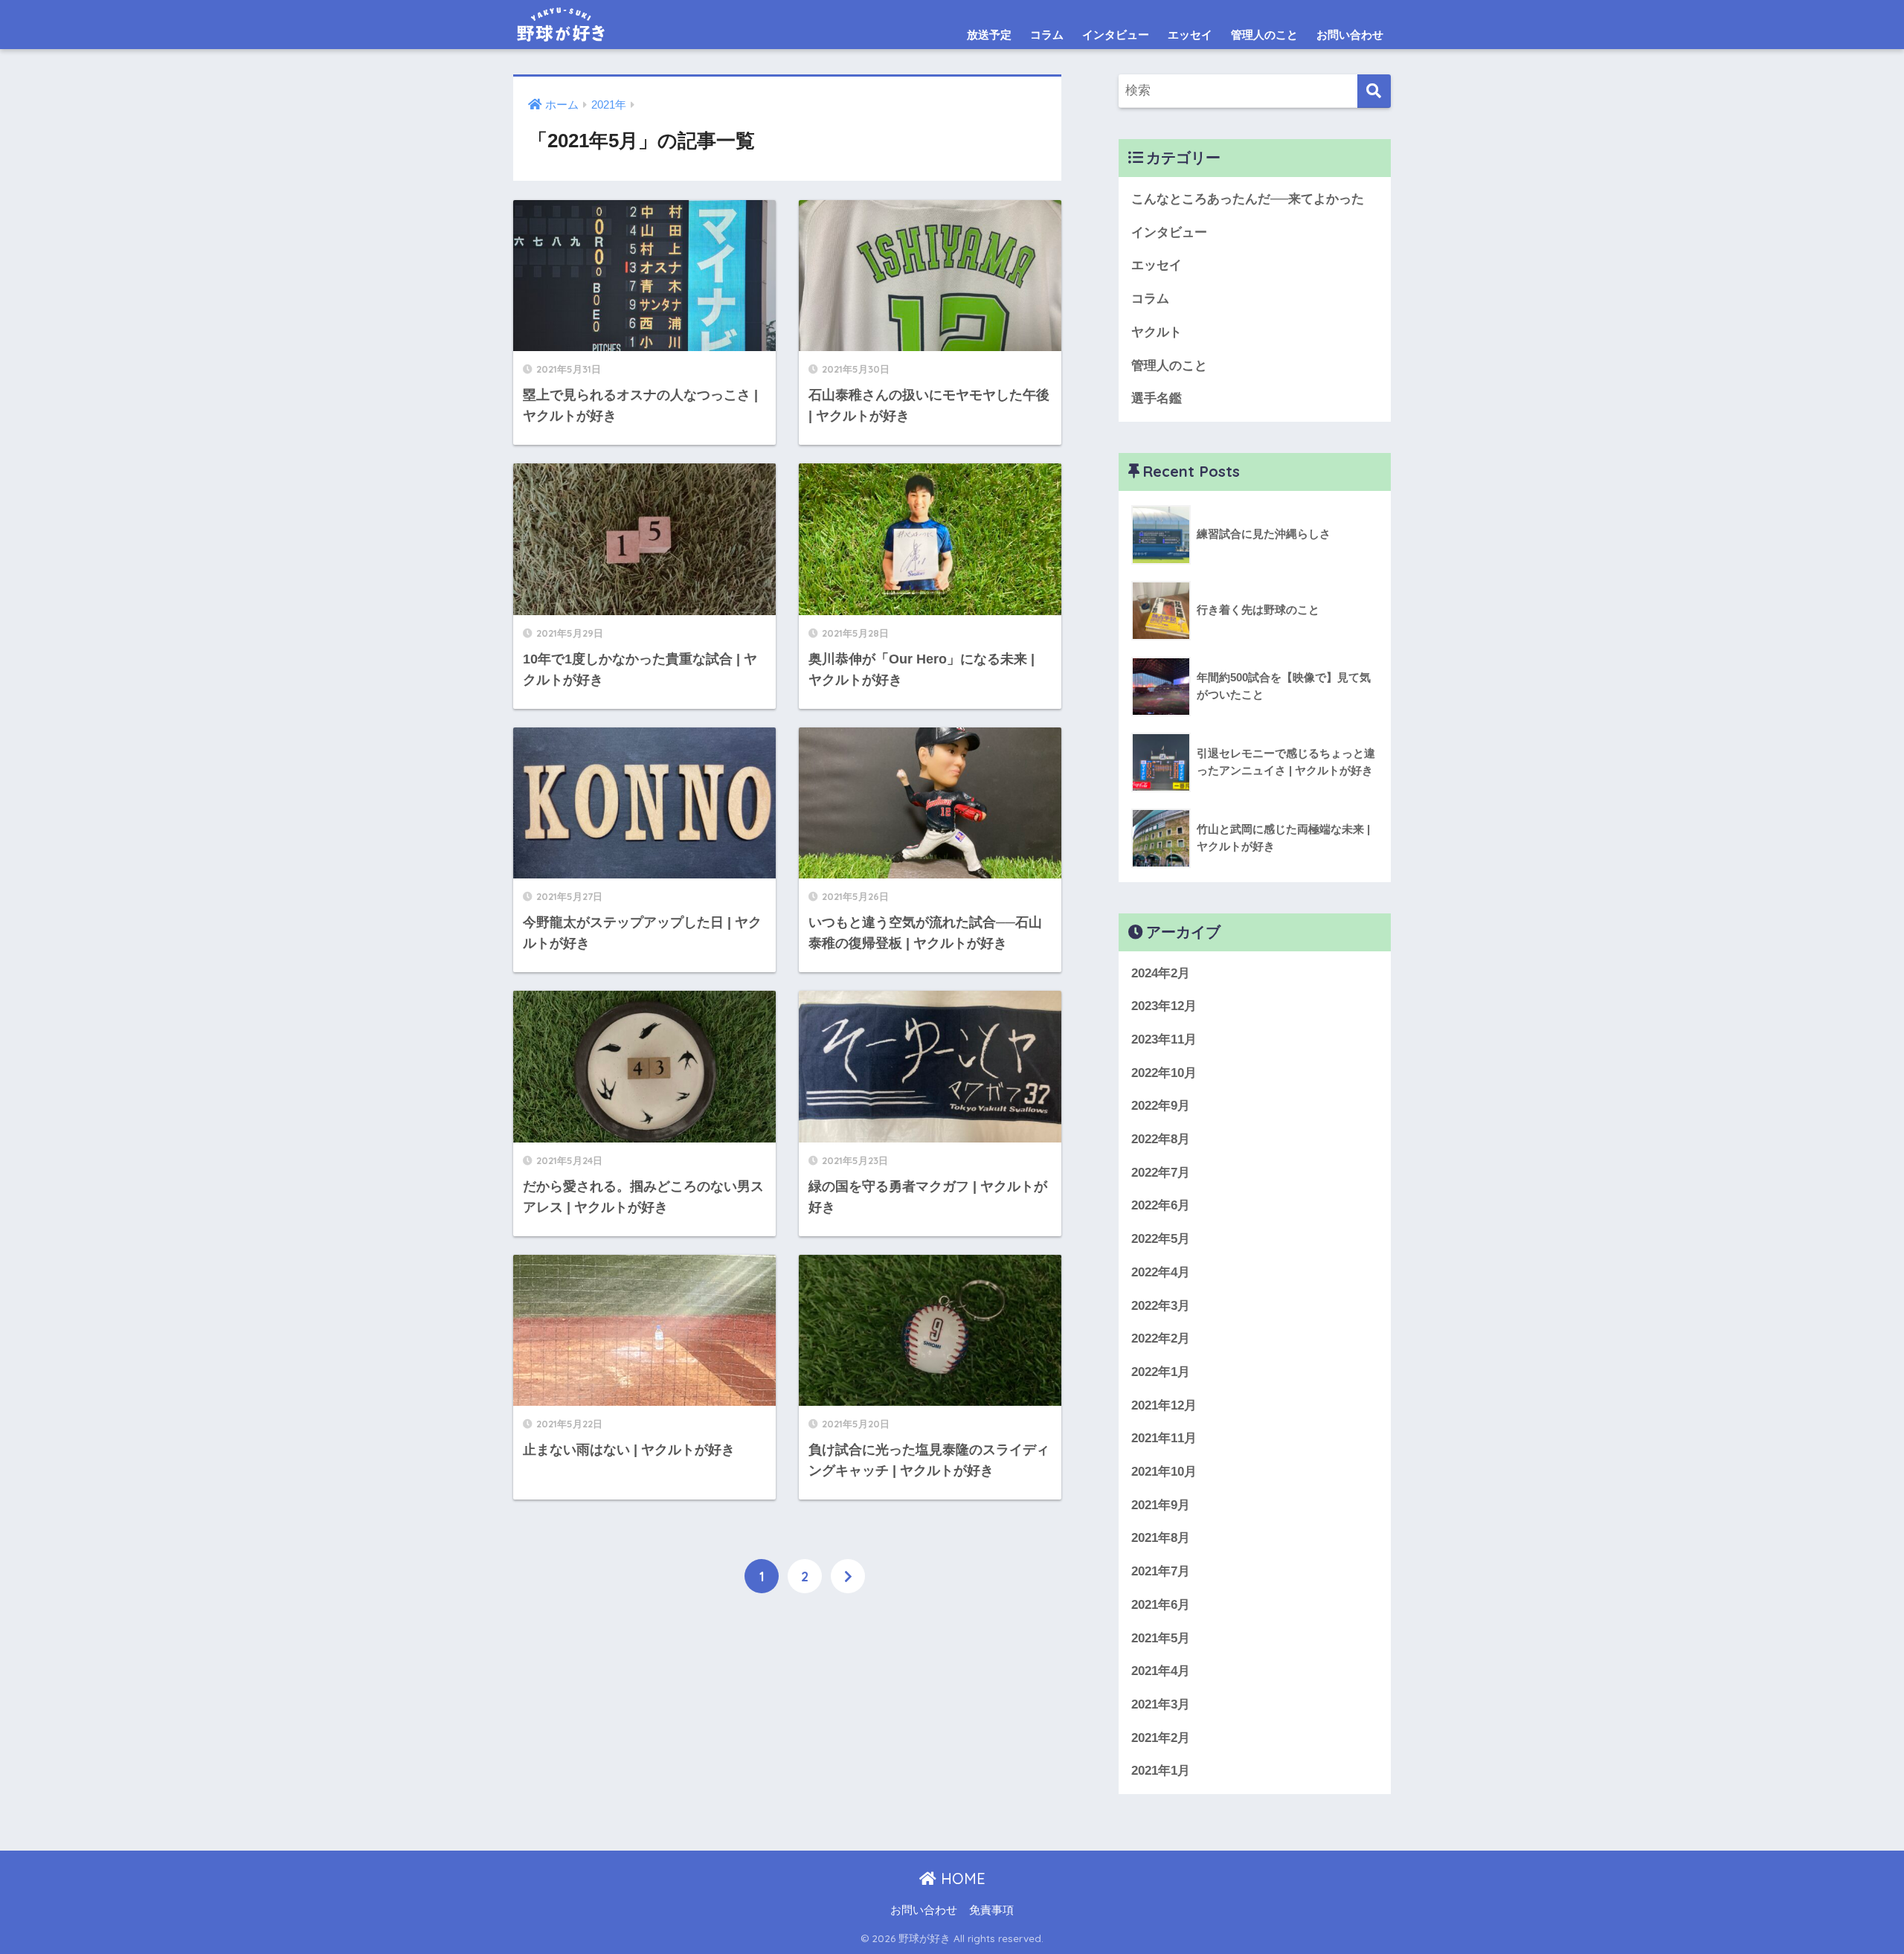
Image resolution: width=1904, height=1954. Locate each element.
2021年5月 (1161, 1638)
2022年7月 (1161, 1173)
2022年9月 (1161, 1106)
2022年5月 (1161, 1239)
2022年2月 (1161, 1338)
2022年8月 (1161, 1139)
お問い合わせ (1350, 35)
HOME (961, 1879)
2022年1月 (1161, 1372)
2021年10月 (1164, 1472)
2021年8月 (1161, 1538)
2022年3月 (1161, 1306)
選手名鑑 (1157, 398)
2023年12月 (1164, 1006)
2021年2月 (1161, 1738)
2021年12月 (1164, 1405)
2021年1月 (1161, 1771)
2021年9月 (1161, 1505)
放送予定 (989, 35)
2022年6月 (1161, 1205)
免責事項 (991, 1910)
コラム (1047, 35)
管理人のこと (1264, 35)
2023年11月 (1164, 1039)
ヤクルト (1157, 332)
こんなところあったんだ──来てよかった (1248, 199)
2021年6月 (1161, 1605)
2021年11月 (1164, 1438)
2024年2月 (1161, 973)
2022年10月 (1164, 1073)
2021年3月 (1161, 1704)
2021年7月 (1161, 1571)
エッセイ (1190, 35)
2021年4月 (1161, 1671)
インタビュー (1116, 35)
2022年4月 (1161, 1272)
